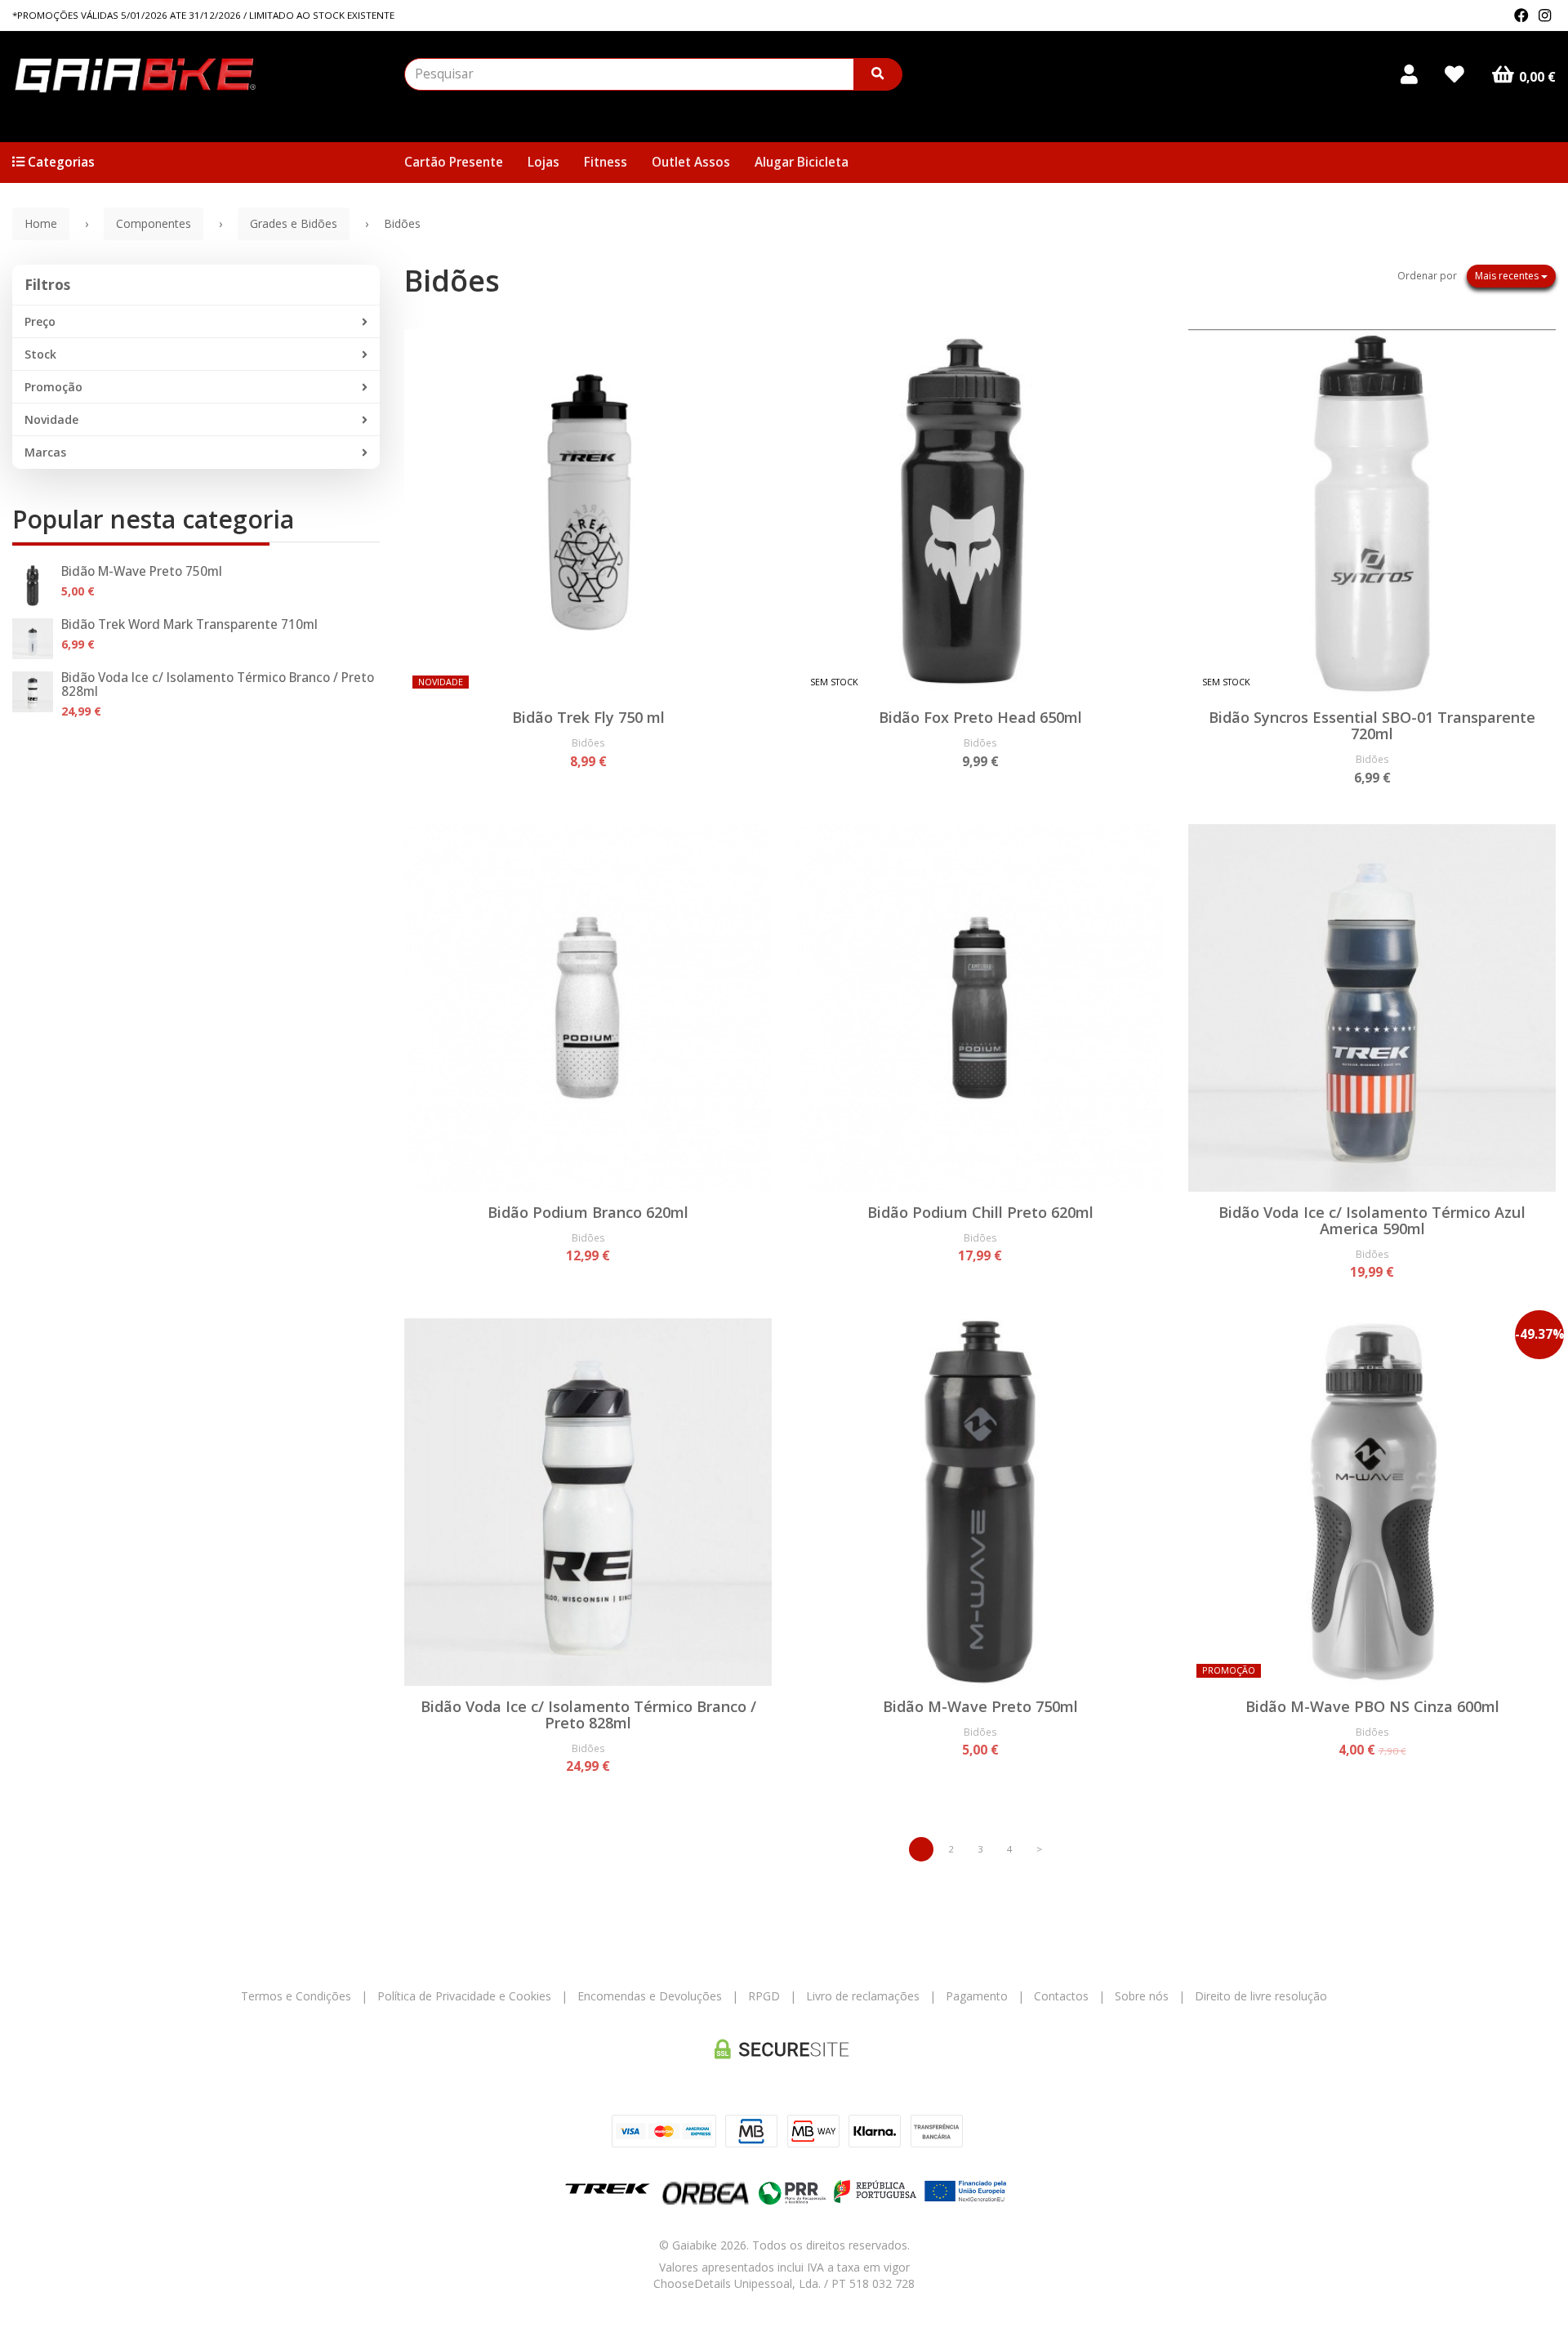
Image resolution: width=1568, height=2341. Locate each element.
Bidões (452, 281)
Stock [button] (40, 354)
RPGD (764, 1996)
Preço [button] (40, 321)
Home (41, 223)
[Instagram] (1545, 16)
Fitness (606, 162)
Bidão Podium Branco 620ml (588, 1212)
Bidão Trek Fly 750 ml (588, 717)
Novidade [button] (51, 419)
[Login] (1409, 74)
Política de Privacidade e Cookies (464, 1996)
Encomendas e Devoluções (650, 1996)
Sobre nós (1142, 1996)
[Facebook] (1521, 16)
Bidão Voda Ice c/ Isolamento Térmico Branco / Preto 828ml (218, 684)
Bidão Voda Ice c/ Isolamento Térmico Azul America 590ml (1372, 1220)
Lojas (543, 162)
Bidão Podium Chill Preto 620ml (980, 1212)
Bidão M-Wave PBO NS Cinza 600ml (1372, 1706)
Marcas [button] (45, 452)
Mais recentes (1508, 276)
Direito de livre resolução (1261, 1996)
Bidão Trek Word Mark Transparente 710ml (189, 624)
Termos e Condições (296, 1996)
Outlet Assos (691, 162)
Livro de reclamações (863, 1996)
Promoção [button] (53, 387)
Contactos (1061, 1996)
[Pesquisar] (878, 74)
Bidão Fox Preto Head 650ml (980, 717)
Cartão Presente (454, 162)
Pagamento (977, 1996)
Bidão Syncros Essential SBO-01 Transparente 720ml (1372, 725)
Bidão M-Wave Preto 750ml (142, 571)
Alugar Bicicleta (802, 162)
